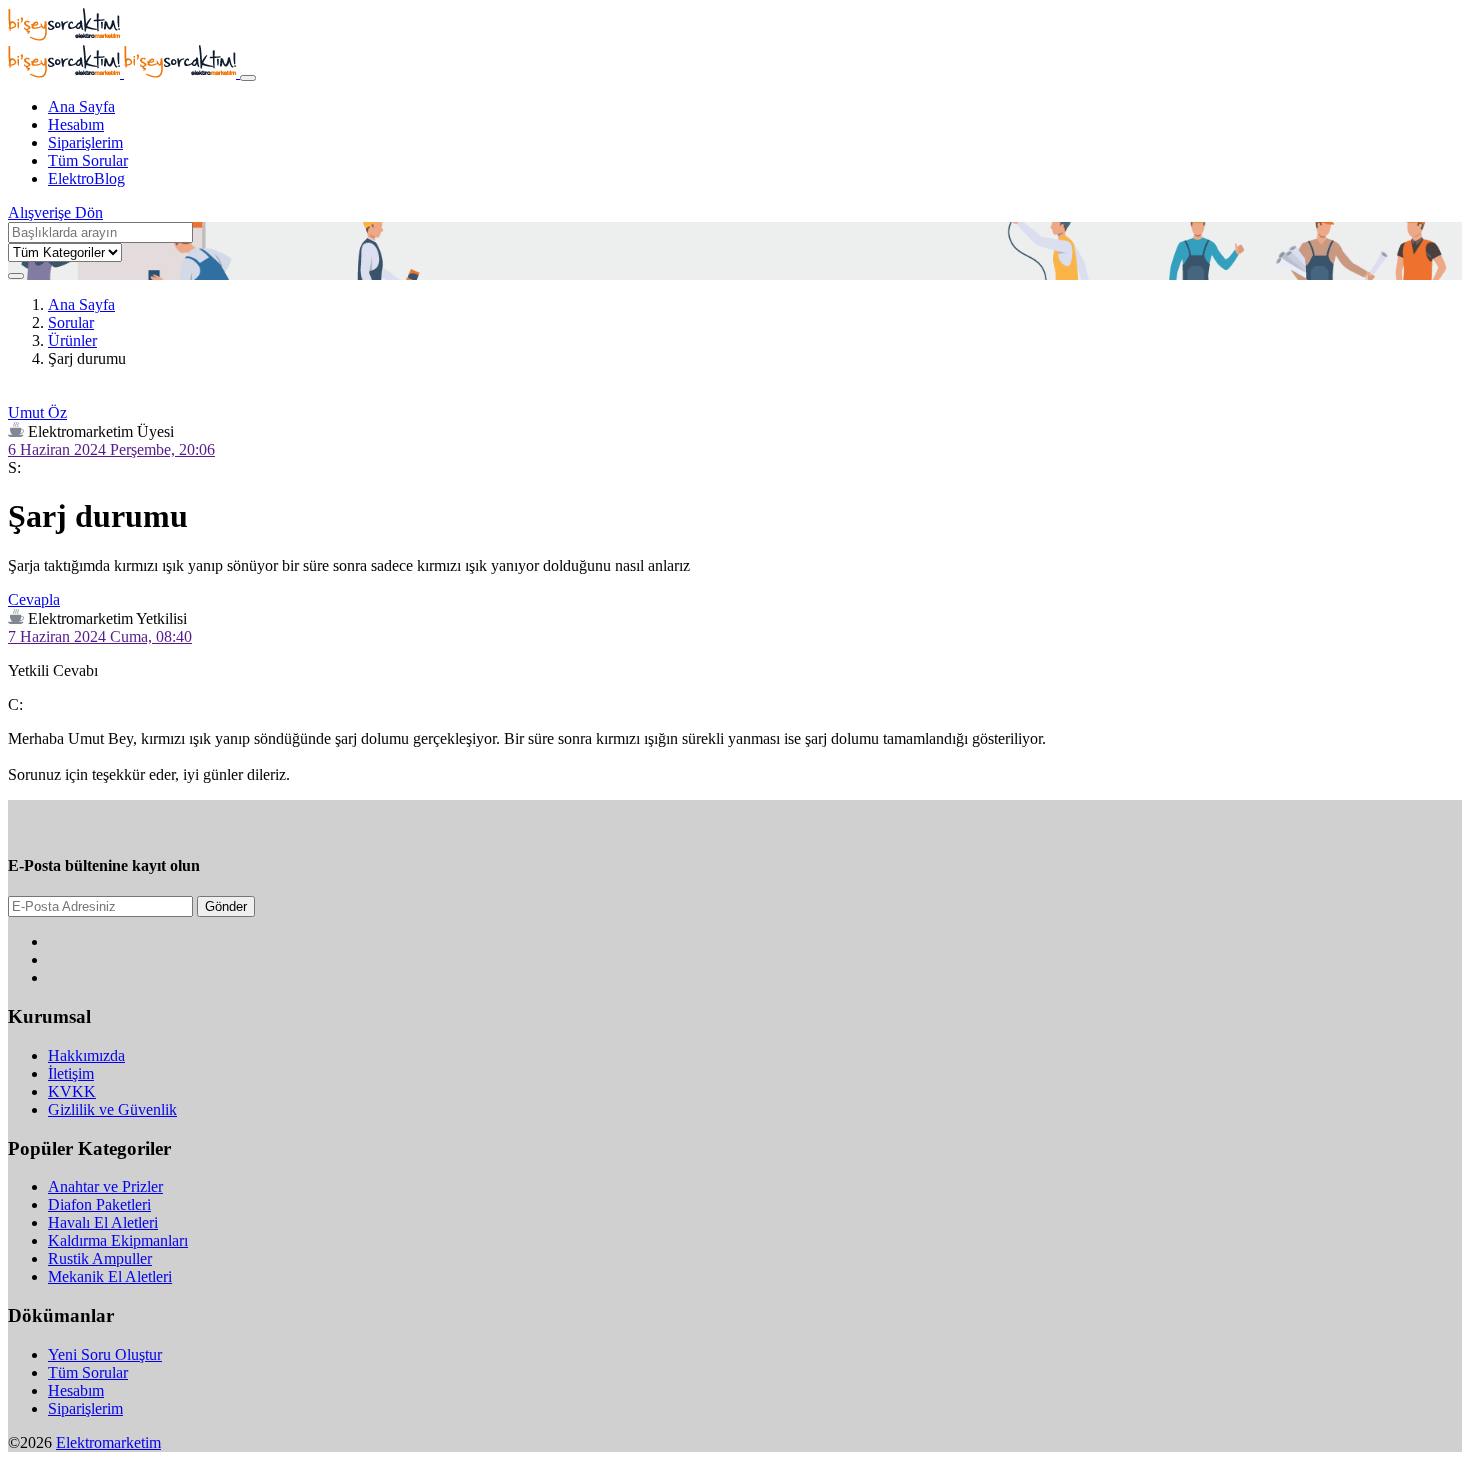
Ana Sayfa (81, 106)
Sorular (71, 322)
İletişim (71, 1073)
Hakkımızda (86, 1055)
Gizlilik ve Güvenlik (112, 1109)
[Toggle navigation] (248, 78)
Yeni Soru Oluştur (105, 1354)
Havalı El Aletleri (103, 1222)
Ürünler (72, 340)
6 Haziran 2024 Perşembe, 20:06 (111, 449)
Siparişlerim (85, 142)
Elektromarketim (108, 1442)
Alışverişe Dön (55, 212)
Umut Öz (37, 412)
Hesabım (76, 124)
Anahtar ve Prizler (105, 1186)
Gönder (226, 906)
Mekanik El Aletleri (110, 1276)
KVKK (72, 1091)
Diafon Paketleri (99, 1204)
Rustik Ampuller (100, 1258)
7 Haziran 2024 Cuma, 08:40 (100, 636)
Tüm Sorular (88, 160)
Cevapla (34, 599)
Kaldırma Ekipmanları (118, 1240)
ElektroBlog (86, 178)
